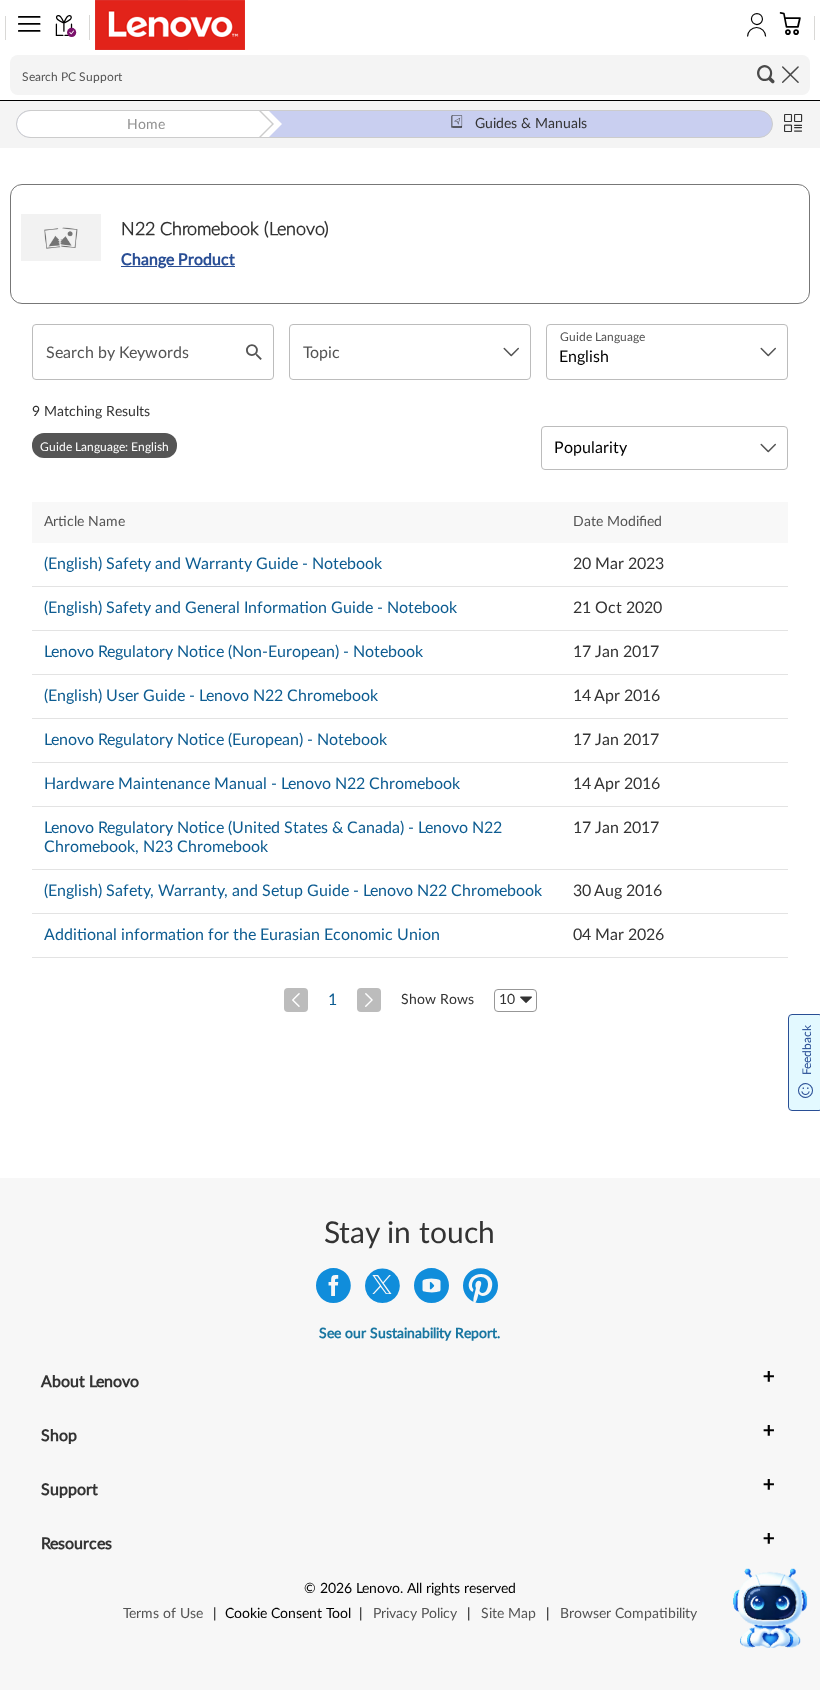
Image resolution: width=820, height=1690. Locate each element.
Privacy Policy (415, 1614)
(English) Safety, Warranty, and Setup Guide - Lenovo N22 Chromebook (293, 891)
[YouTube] (431, 1290)
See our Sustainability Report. (409, 1334)
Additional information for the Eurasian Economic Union (242, 935)
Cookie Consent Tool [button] (288, 1614)
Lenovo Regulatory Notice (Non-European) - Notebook (233, 652)
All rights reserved (461, 1589)
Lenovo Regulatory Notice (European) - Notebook (215, 740)
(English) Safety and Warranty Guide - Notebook (213, 564)
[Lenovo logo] (170, 25)
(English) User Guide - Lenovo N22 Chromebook (211, 696)
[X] (382, 1290)
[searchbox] (410, 75)
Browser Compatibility (628, 1614)
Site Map (508, 1614)
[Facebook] (333, 1290)
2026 (336, 1589)
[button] (25, 28)
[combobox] (410, 352)
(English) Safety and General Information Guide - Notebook (250, 608)
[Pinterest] (480, 1290)
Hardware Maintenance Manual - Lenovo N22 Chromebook (252, 784)
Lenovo (378, 1589)
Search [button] (766, 74)
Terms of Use (163, 1614)
